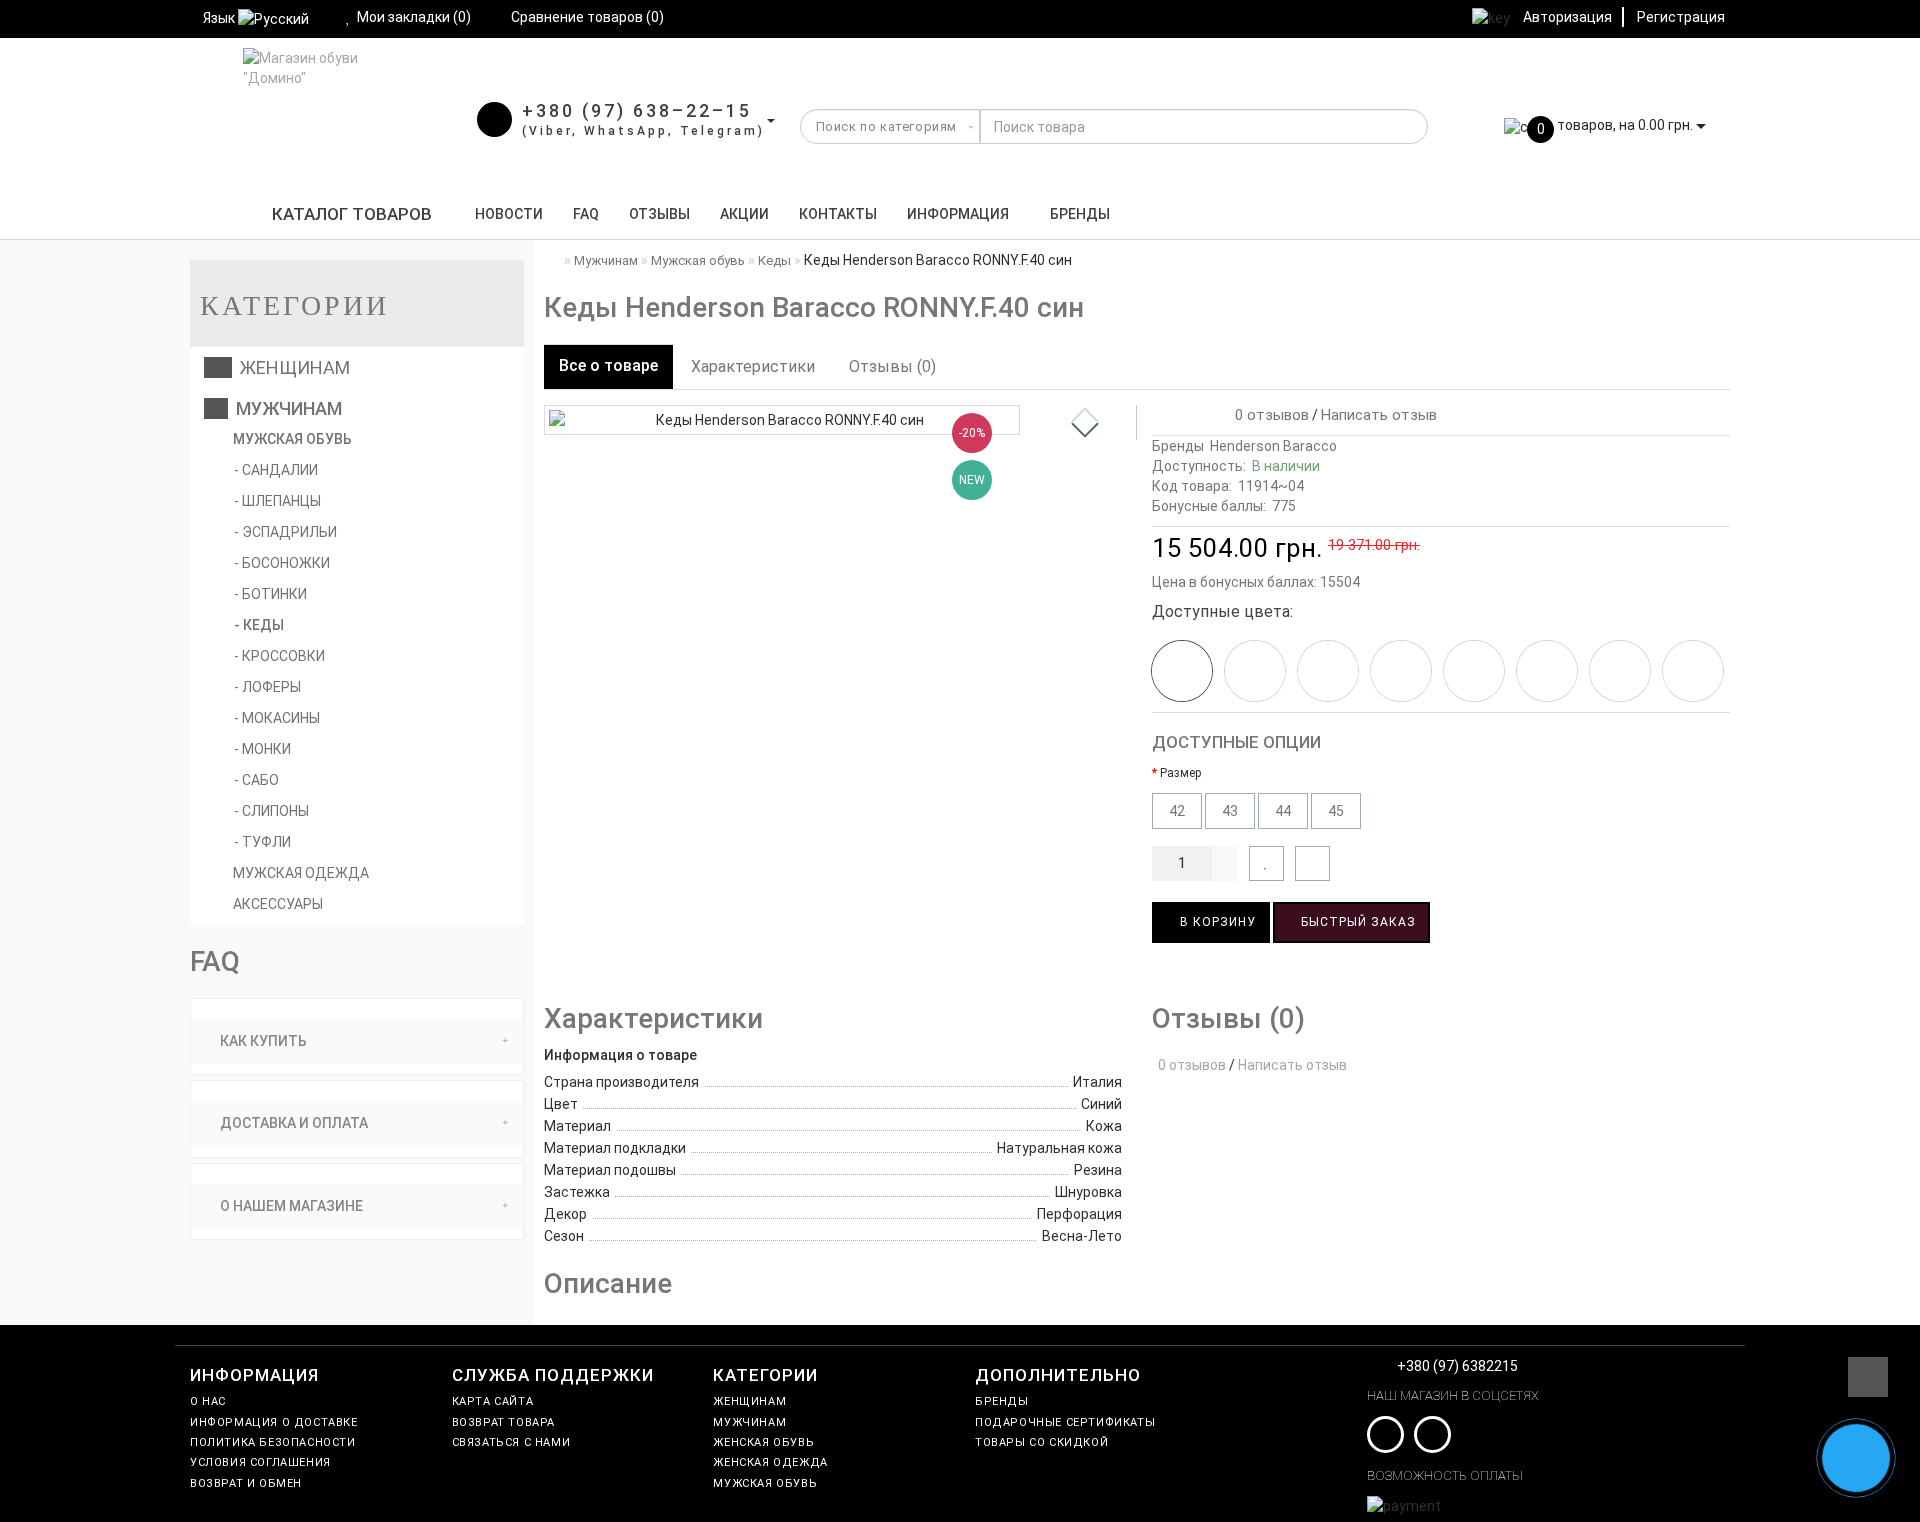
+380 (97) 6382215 (1457, 1366)
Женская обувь (763, 1442)
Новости (509, 214)
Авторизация (1567, 17)
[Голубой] (1474, 671)
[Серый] (1620, 671)
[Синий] (1255, 671)
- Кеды (259, 625)
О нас (208, 1401)
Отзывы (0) (892, 366)
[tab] (357, 1041)
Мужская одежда (299, 873)
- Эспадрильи (285, 532)
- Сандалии (276, 470)
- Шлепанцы (277, 501)
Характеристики (753, 366)
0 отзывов (1268, 415)
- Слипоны (271, 811)
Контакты (838, 214)
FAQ (586, 214)
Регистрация (1681, 17)
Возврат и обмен (246, 1483)
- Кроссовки (279, 656)
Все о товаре (608, 365)
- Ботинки (270, 594)
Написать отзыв (1379, 415)
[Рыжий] (1547, 671)
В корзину (1216, 922)
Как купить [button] (262, 1041)
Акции (744, 214)
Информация (958, 214)
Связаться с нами (511, 1442)
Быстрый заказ (1356, 922)
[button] (1085, 430)
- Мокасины (277, 718)
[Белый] (1401, 671)
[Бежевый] (1328, 671)
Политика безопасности (273, 1442)
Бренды (1080, 214)
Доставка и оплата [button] (292, 1123)
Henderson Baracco (1273, 446)
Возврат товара (503, 1422)
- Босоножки (282, 563)
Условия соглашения (260, 1462)
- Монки (262, 749)
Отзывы (659, 214)
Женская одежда (770, 1462)
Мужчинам (285, 408)
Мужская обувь (291, 439)
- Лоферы (267, 687)
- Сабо (256, 780)
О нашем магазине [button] (290, 1206)
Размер (1180, 773)
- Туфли (262, 842)
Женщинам (291, 367)
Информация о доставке (274, 1422)
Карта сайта (493, 1401)
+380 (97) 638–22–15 (637, 110)
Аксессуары (276, 904)
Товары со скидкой (1041, 1442)
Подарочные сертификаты (1065, 1422)
